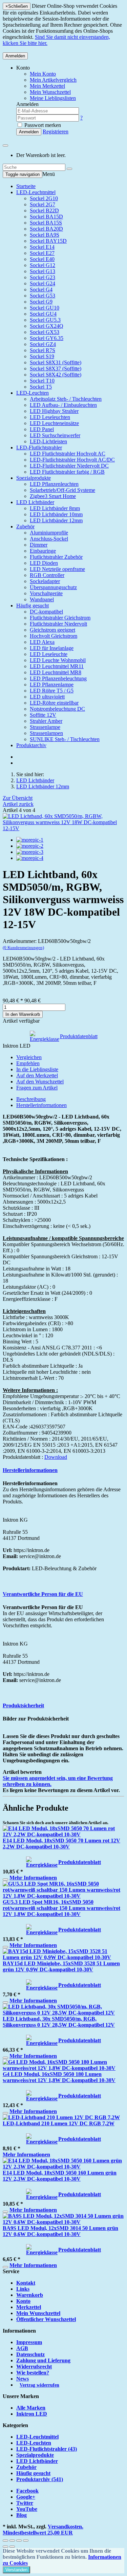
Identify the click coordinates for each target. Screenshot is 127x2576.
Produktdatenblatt (79, 1036)
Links (23, 2289)
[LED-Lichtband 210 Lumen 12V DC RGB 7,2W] (61, 2117)
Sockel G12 (43, 265)
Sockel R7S (43, 350)
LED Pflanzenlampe (52, 685)
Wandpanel (42, 599)
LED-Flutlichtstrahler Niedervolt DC (69, 466)
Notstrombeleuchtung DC (57, 709)
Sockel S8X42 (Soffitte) (56, 375)
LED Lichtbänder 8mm (55, 508)
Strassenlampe (45, 727)
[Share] (12, 2541)
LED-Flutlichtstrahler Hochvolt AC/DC (72, 460)
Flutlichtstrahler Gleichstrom (60, 618)
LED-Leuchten (33, 393)
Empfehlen (28, 1063)
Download (56, 1457)
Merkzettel (29, 2307)
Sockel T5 (41, 387)
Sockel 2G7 (43, 204)
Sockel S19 (42, 356)
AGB (22, 2348)
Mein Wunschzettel (38, 2313)
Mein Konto (43, 74)
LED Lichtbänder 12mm (56, 520)
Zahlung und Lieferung (43, 2360)
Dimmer (39, 545)
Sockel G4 (41, 290)
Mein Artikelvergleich (53, 80)
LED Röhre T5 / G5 (52, 691)
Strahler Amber (46, 721)
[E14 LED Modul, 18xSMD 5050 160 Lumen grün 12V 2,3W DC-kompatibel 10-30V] (63, 2167)
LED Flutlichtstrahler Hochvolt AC (68, 454)
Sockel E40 (42, 259)
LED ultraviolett (47, 697)
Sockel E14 (42, 247)
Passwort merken (42, 125)
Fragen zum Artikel (37, 1088)
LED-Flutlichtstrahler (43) (47, 2449)
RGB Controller (47, 575)
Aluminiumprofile (49, 533)
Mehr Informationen (33, 1878)
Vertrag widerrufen (39, 2385)
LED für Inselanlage (52, 648)
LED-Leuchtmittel (36, 192)
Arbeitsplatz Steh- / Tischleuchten (66, 399)
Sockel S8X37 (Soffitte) (56, 369)
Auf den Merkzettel (37, 1075)
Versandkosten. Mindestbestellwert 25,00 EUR (43, 2530)
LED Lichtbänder (35, 502)
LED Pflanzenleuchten (54, 484)
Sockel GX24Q (47, 326)
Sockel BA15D (46, 217)
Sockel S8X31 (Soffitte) (56, 362)
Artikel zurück (18, 804)
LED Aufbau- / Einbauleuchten (63, 405)
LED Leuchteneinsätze (54, 423)
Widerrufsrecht (34, 2367)
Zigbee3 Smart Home (53, 496)
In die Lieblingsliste (37, 1069)
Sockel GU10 (45, 308)
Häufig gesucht (33, 606)
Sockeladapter (45, 581)
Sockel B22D (44, 211)
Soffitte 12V (43, 715)
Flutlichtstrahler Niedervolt (58, 624)
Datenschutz (30, 2354)
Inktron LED (32, 2414)
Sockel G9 (41, 302)
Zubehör (25, 527)
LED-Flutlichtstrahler (39, 448)
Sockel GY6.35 (47, 338)
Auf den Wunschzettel (40, 1082)
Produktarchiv (31, 745)
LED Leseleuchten (50, 417)
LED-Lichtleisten (48, 441)
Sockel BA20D (46, 229)
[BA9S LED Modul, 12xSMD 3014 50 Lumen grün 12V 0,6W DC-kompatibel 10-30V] (63, 2222)
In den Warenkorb (23, 1014)
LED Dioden (44, 563)
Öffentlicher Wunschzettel (46, 2319)
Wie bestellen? (33, 2373)
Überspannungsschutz (53, 587)
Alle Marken (31, 2408)
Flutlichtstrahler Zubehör (56, 557)
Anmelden (15, 56)
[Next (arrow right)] (12, 2547)
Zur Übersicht (18, 798)
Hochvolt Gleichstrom (54, 636)
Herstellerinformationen (41, 1105)
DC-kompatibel (46, 612)
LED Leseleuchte (49, 654)
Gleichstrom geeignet (52, 630)
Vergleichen (29, 1057)
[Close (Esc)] (5, 2541)
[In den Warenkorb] (5, 1880)
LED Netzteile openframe (57, 569)
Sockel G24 (43, 283)
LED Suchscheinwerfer (55, 435)
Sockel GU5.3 (45, 320)
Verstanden (16, 2570)
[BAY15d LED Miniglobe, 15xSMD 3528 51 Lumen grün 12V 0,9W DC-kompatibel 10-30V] (63, 1957)
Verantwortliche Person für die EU (43, 1594)
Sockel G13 (43, 271)
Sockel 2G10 (44, 198)
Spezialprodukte (34, 478)
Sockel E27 (42, 253)
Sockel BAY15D (48, 241)
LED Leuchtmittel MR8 (56, 672)
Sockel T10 (42, 381)
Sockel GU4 (43, 314)
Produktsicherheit (23, 1705)
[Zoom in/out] (26, 2541)
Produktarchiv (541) (40, 2479)
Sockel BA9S (45, 235)
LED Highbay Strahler (54, 411)
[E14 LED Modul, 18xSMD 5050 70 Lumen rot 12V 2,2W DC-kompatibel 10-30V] (63, 1834)
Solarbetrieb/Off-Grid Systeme (62, 490)
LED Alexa (42, 642)
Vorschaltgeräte (46, 593)
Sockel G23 (43, 277)
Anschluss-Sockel (49, 539)
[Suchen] (69, 169)
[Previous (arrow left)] (5, 2547)
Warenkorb (30, 2295)
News (23, 2379)
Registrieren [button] (56, 132)
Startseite (26, 186)
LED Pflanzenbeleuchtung (58, 678)
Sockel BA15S (46, 223)
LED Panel (42, 429)
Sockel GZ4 (43, 344)
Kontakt (26, 2283)
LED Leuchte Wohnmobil (58, 660)
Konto (23, 2301)
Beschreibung (31, 1099)
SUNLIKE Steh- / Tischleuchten (65, 739)
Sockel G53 (43, 296)
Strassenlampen (46, 733)
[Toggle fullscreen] (19, 2541)
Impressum (29, 2342)
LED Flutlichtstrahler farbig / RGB (67, 472)
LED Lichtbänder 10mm (56, 514)
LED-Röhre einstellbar (54, 703)
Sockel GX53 (45, 332)
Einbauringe (43, 551)
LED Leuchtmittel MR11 (57, 666)
